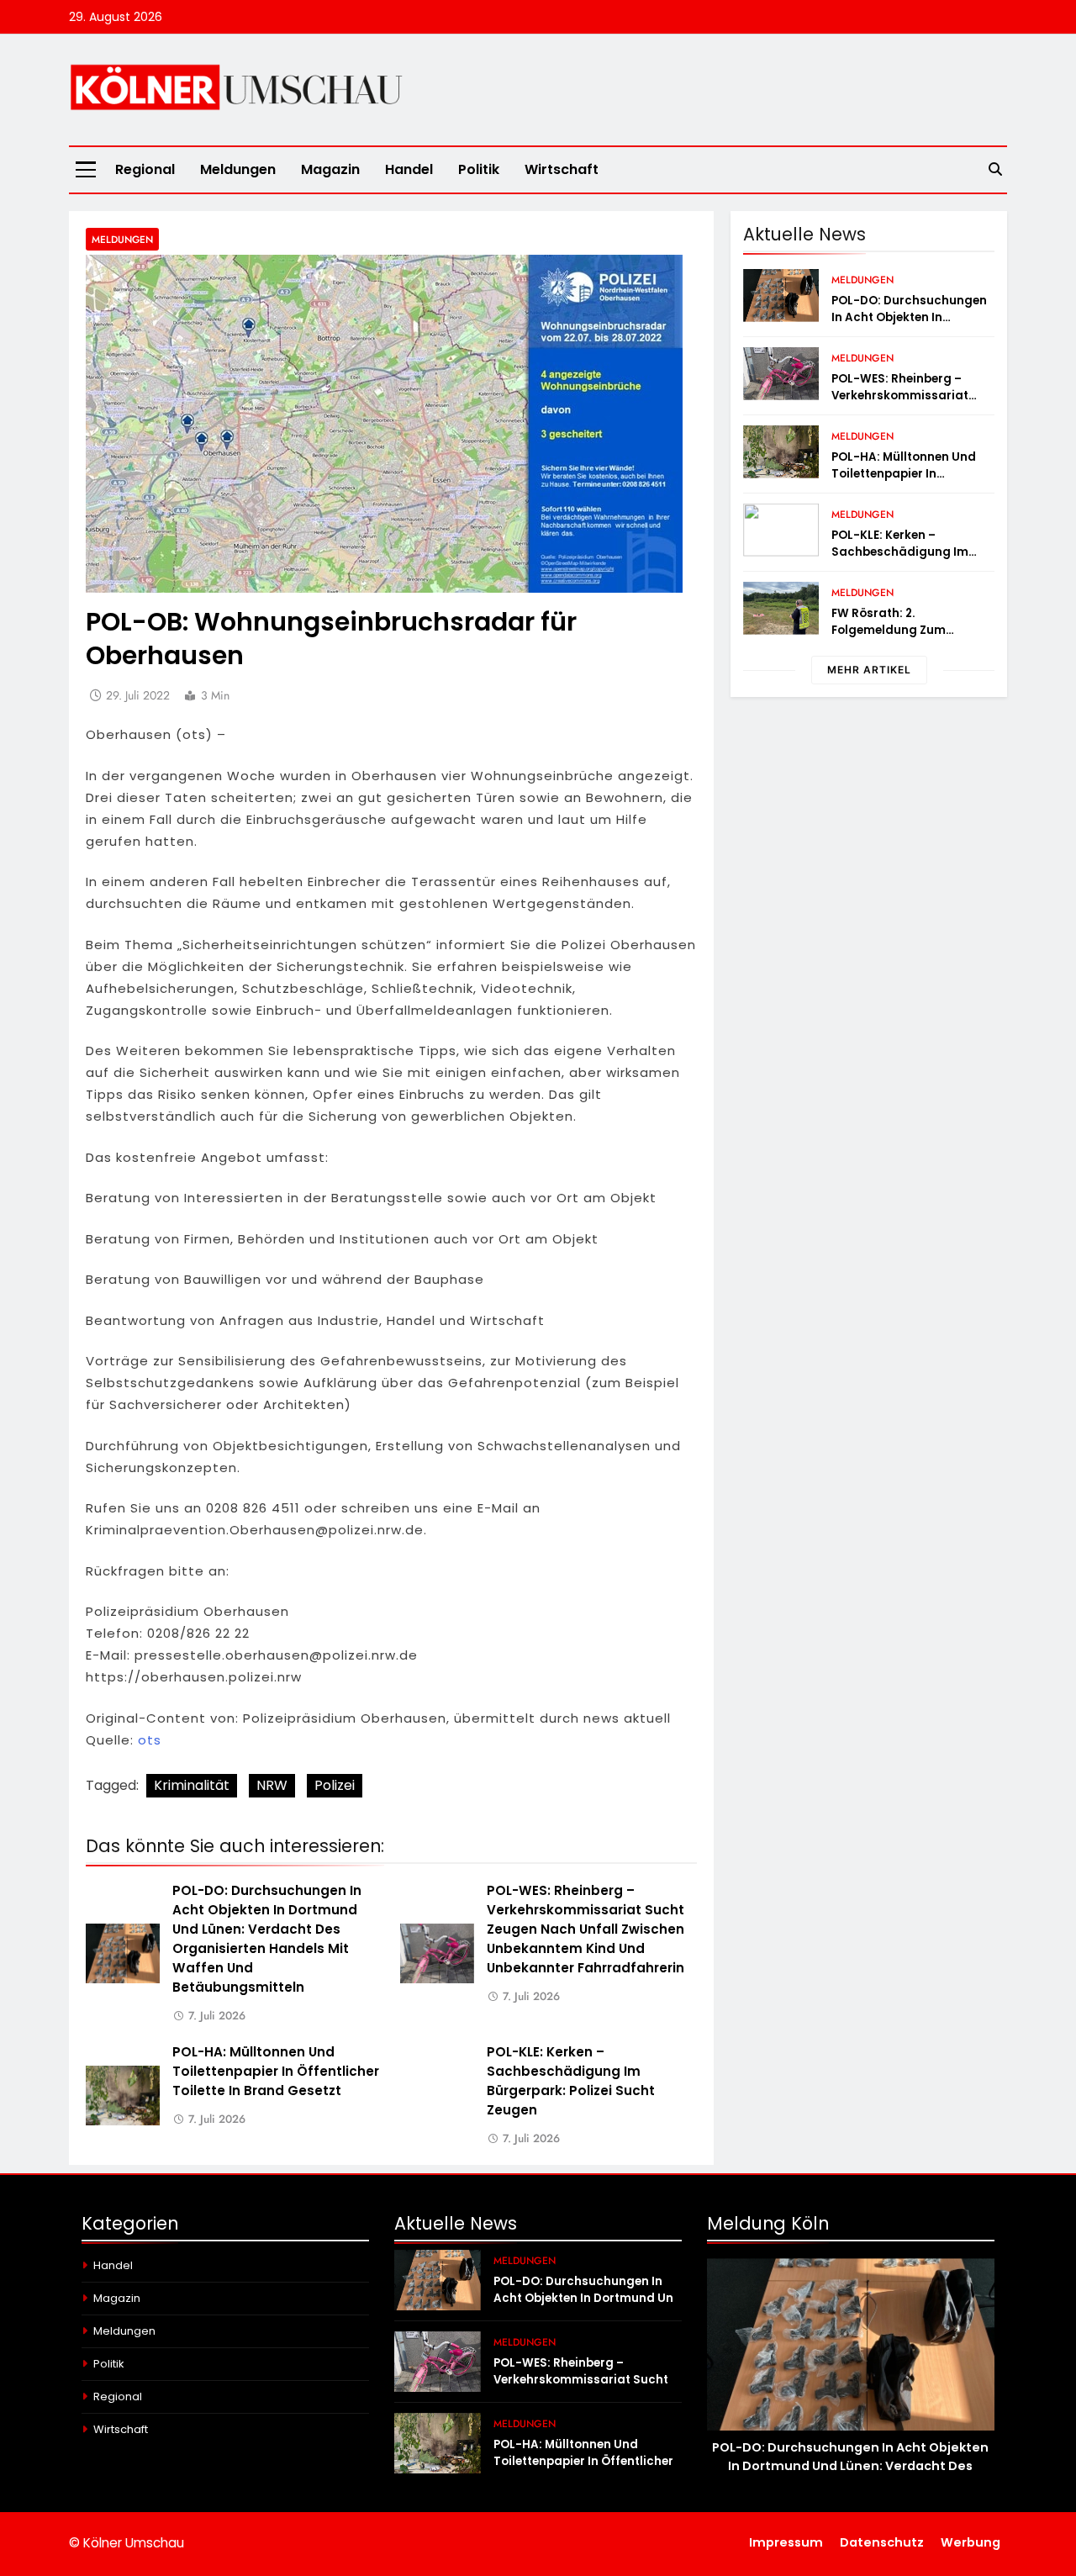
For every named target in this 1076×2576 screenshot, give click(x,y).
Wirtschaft (562, 169)
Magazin (330, 169)
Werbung (971, 2542)
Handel (409, 169)
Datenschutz (882, 2542)
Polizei (335, 1785)
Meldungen (238, 169)
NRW (272, 1785)
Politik (479, 169)
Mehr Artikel (869, 670)
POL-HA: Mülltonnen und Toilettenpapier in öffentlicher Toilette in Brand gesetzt (276, 2071)
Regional (145, 169)
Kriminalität (192, 1785)
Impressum (786, 2542)
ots (150, 1740)
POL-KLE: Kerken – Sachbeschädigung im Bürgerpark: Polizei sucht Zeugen (571, 2081)
